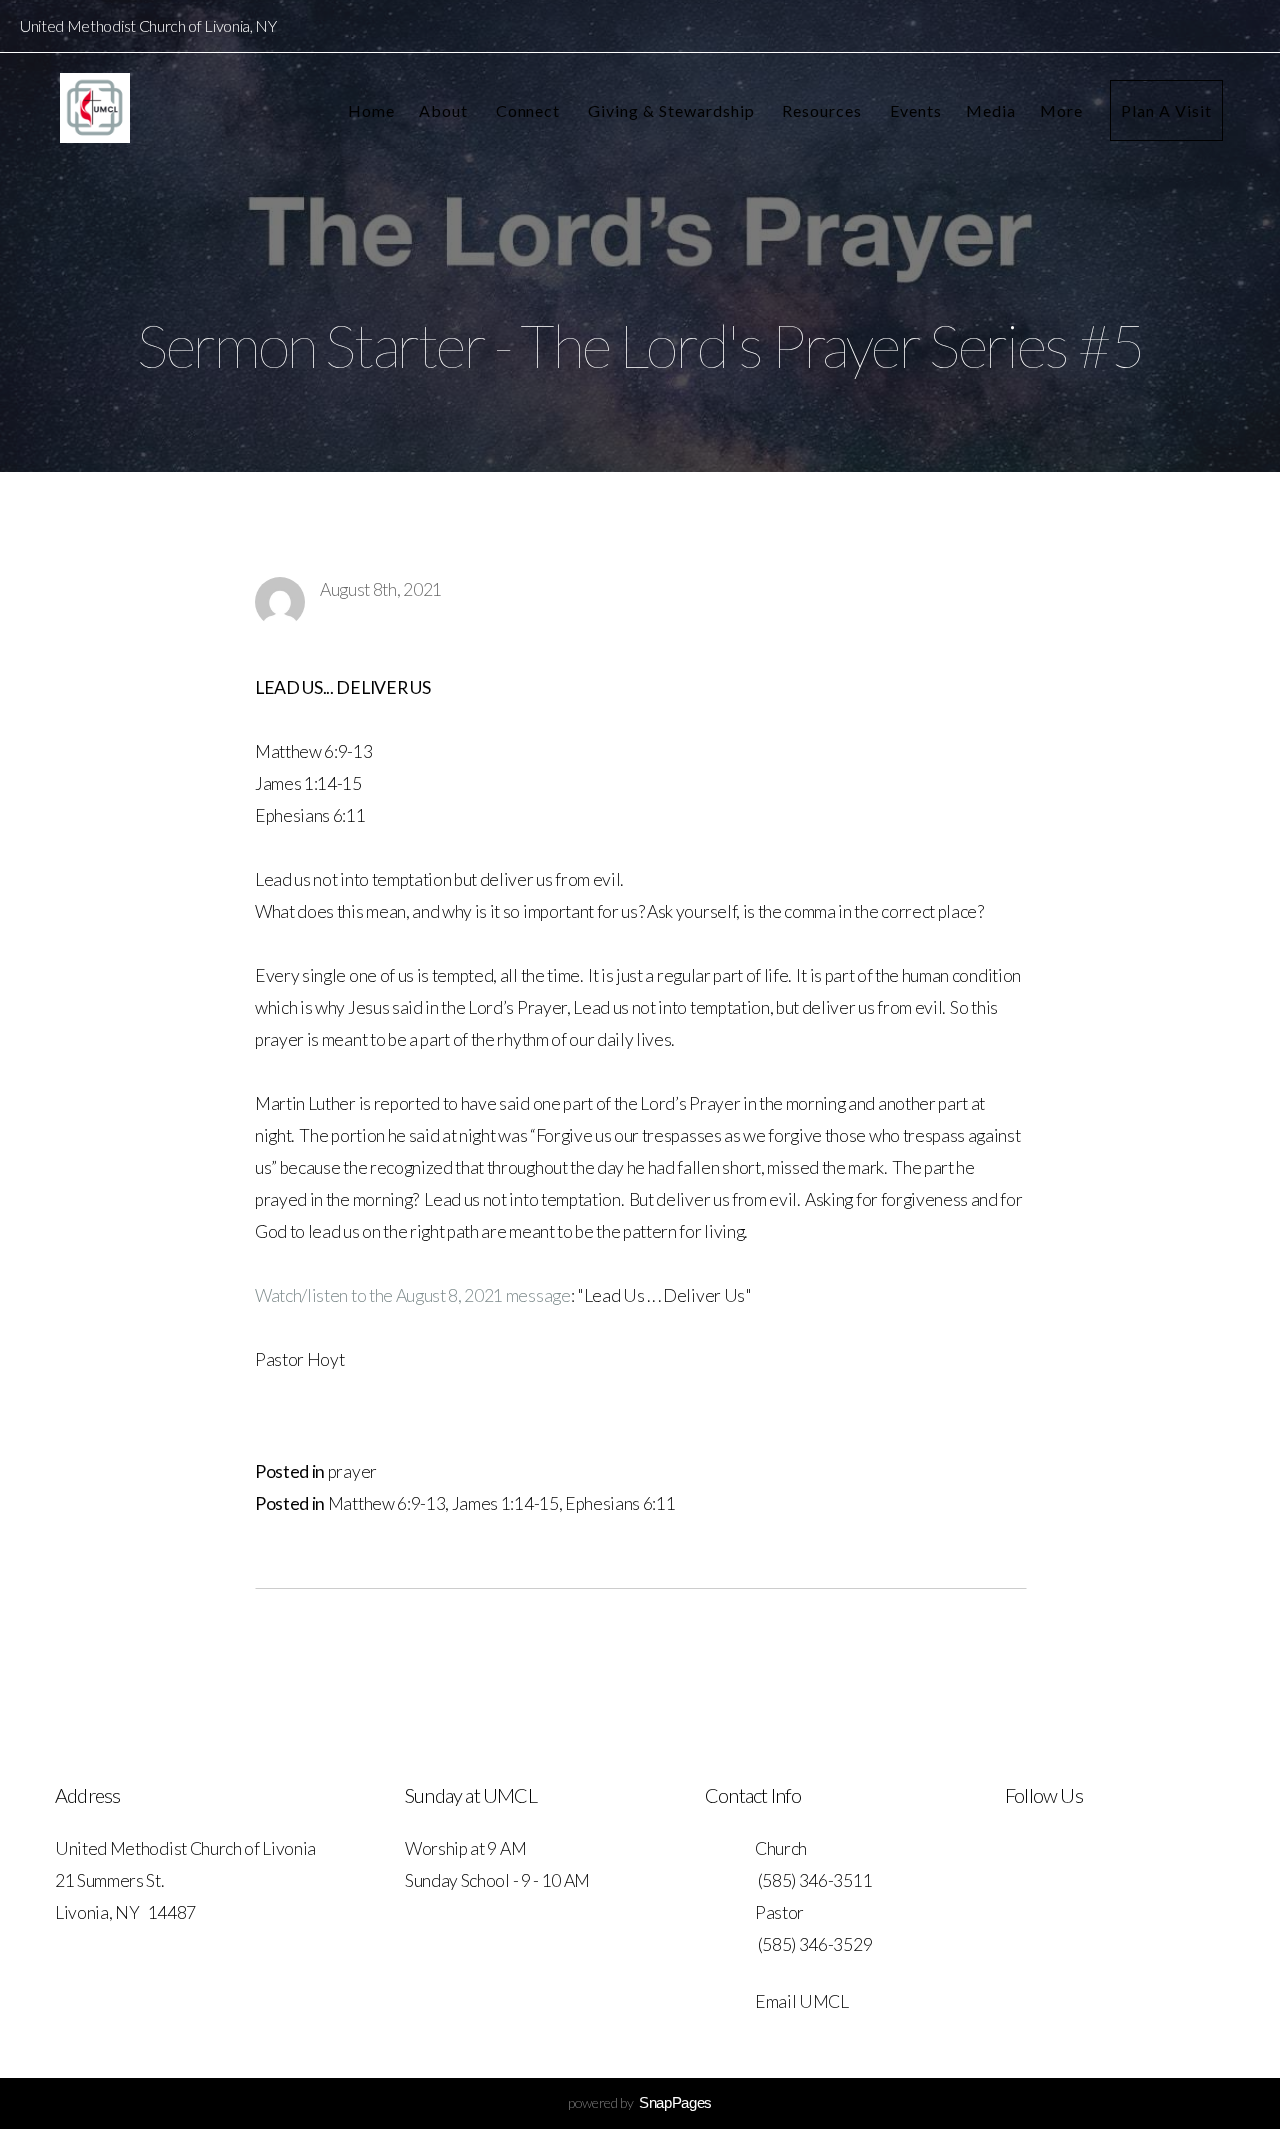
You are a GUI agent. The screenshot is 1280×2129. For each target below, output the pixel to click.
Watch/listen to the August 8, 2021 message (413, 1295)
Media (991, 110)
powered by (640, 2102)
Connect (530, 110)
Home (371, 110)
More (1063, 110)
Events (916, 110)
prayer (352, 1471)
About (445, 110)
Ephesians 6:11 (620, 1503)
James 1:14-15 (505, 1503)
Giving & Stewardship (673, 110)
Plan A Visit (1166, 110)
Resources (824, 110)
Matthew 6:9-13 (387, 1503)
